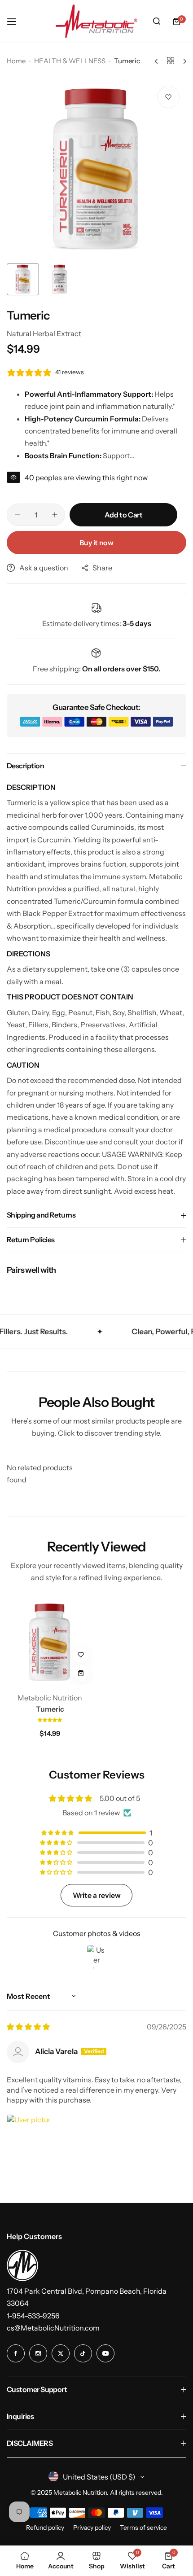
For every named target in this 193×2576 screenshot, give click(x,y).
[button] (50, 1719)
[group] (96, 169)
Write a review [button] (97, 1895)
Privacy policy (92, 2528)
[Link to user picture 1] (28, 2136)
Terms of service (143, 2528)
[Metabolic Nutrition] (96, 21)
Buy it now (96, 543)
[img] (28, 2027)
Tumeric (50, 1709)
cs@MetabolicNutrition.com (53, 2328)
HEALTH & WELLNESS (70, 61)
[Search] (157, 22)
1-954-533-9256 (33, 2316)
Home (16, 61)
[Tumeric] (50, 1642)
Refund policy (45, 2528)
